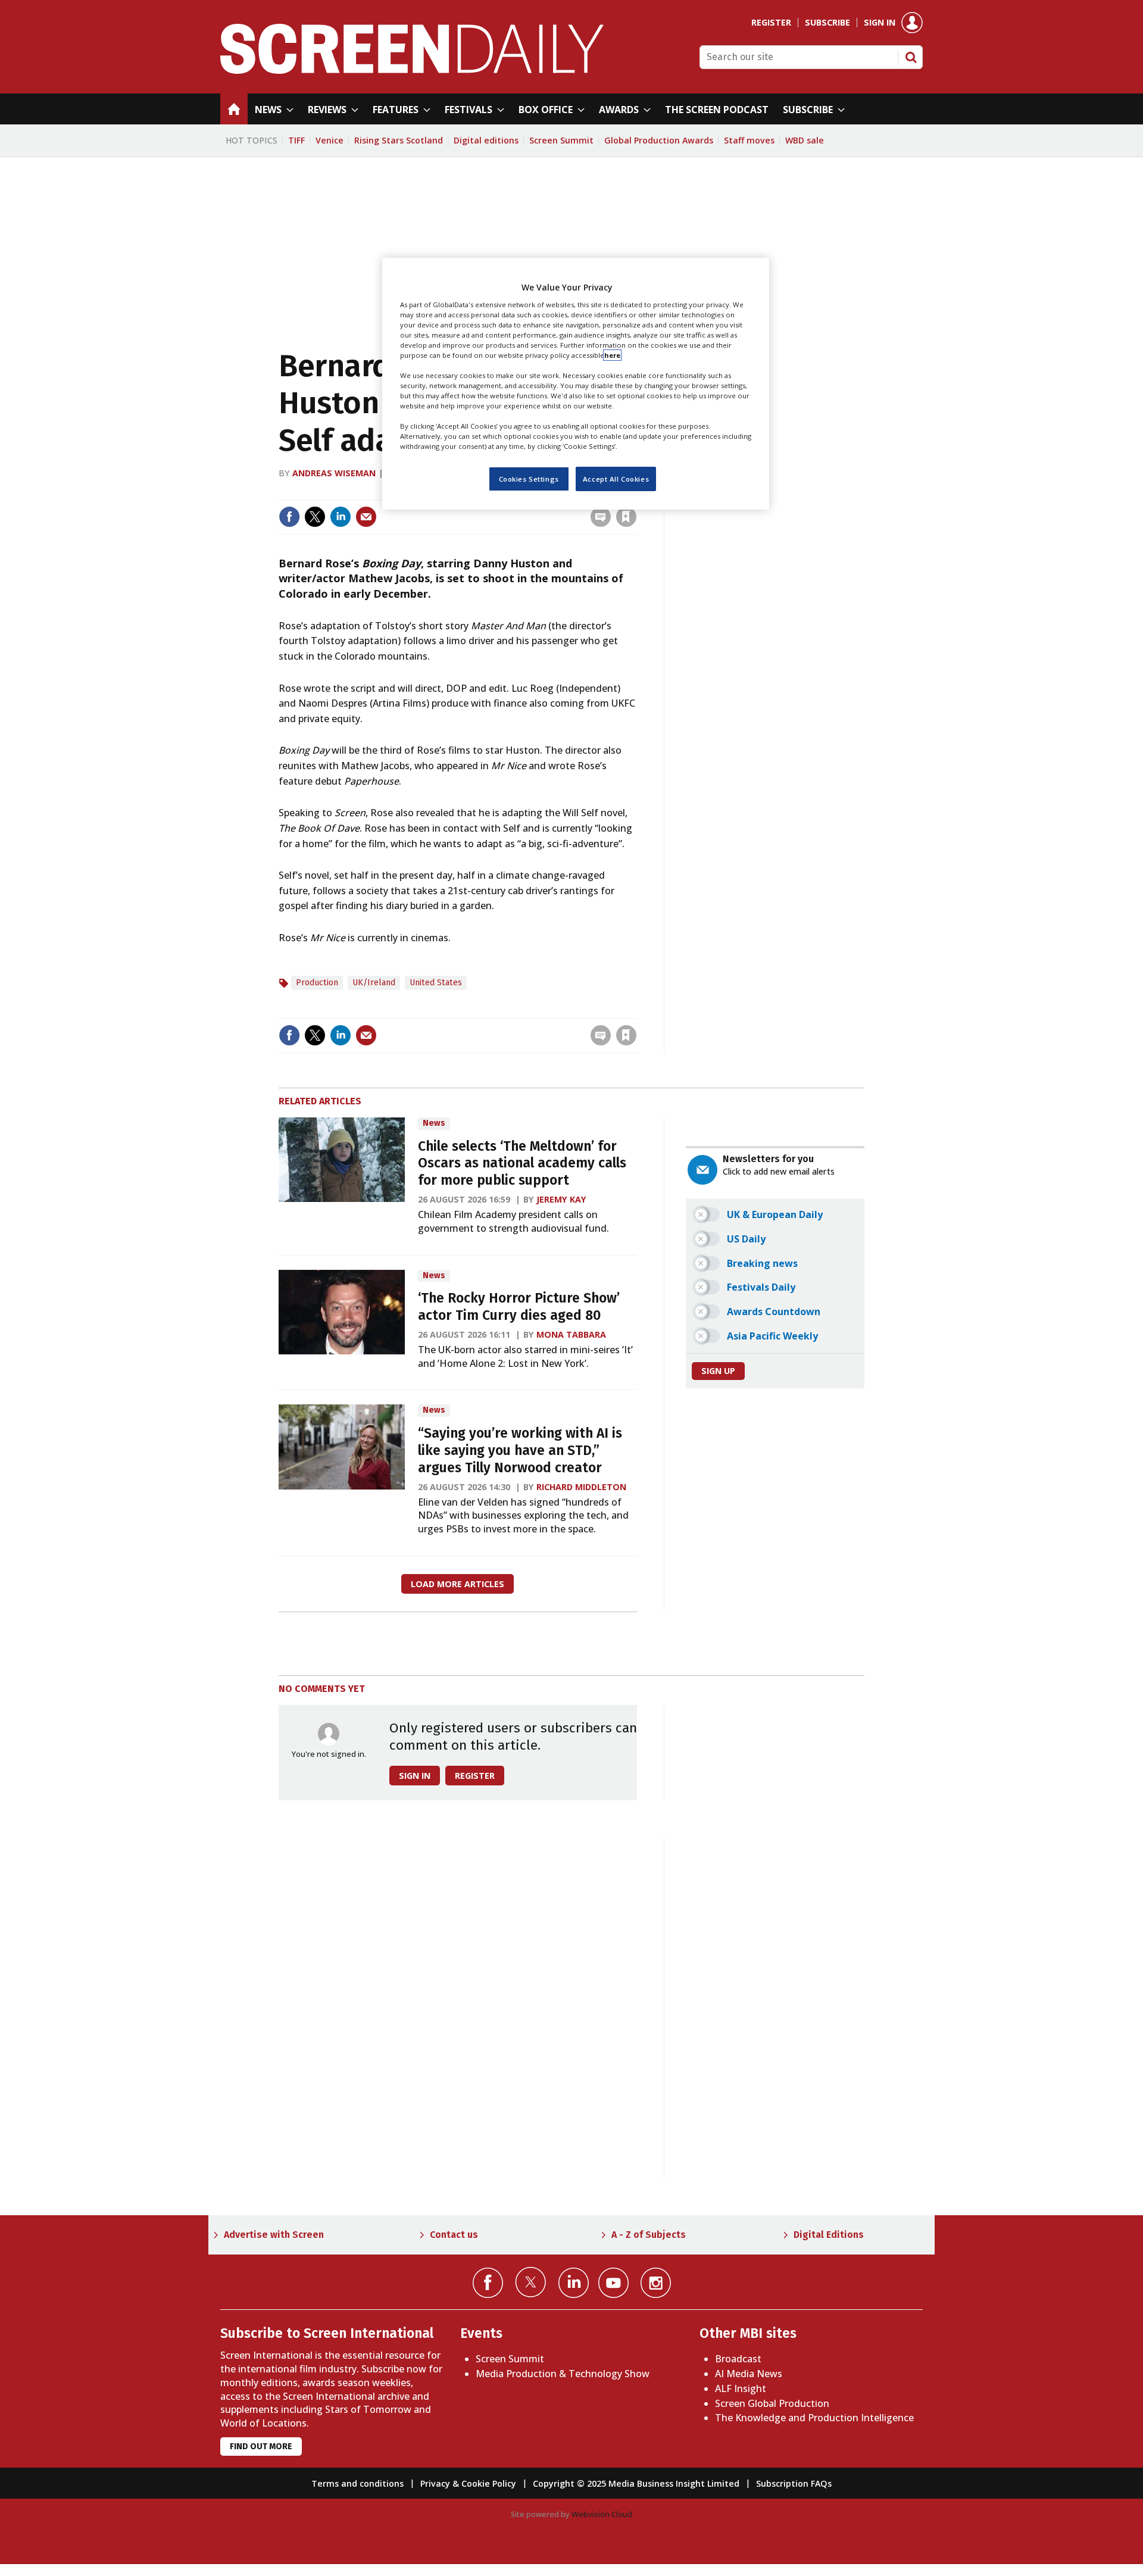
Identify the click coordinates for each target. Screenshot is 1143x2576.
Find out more (261, 2447)
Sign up (718, 1371)
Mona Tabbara (571, 1334)
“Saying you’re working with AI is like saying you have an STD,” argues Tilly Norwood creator (520, 1451)
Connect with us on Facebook (488, 2283)
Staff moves (749, 140)
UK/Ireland (374, 983)
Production (317, 983)
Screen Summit (561, 140)
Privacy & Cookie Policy (468, 2483)
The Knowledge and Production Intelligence (814, 2418)
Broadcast (738, 2359)
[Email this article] (366, 517)
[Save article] (626, 517)
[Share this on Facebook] (289, 517)
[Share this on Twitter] (315, 517)
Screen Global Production (772, 2403)
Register (771, 23)
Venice (330, 140)
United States (436, 983)
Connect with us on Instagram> (656, 2283)
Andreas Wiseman (334, 473)
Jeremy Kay (561, 1199)
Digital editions (486, 140)
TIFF (296, 140)
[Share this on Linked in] (341, 517)
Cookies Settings (529, 478)
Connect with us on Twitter (531, 2282)
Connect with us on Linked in (574, 2283)
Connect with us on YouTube (613, 2283)
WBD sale (805, 140)
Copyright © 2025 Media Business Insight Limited (636, 2483)
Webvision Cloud (602, 2514)
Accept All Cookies (616, 478)
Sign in (880, 23)
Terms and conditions (357, 2483)
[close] (635, 1011)
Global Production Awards (659, 140)
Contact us (454, 2235)
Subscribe (827, 23)
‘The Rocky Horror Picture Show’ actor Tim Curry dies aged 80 (519, 1307)
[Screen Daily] (412, 70)
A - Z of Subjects (649, 2235)
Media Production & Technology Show (563, 2374)
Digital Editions (829, 2235)
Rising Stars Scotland (399, 140)
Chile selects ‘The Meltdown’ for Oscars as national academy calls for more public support (522, 1164)
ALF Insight (741, 2388)
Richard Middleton (581, 1487)
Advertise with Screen (274, 2235)
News (434, 1123)
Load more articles (457, 1584)
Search (911, 57)
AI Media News (749, 2374)
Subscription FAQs (794, 2483)
